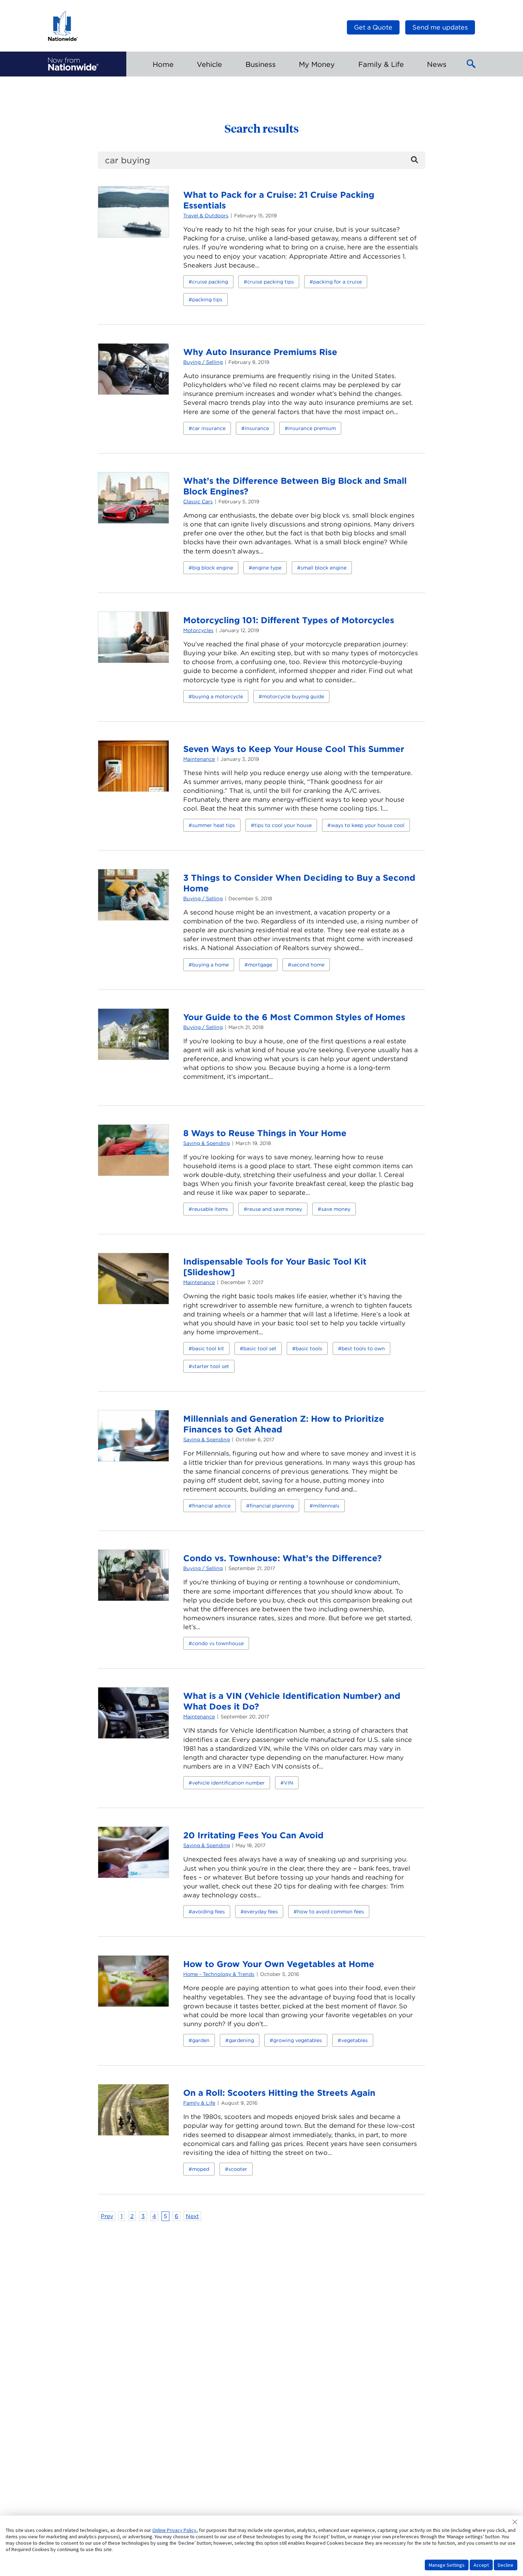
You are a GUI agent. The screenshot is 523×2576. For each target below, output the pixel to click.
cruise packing (210, 282)
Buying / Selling (203, 362)
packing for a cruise (337, 282)
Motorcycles (198, 630)
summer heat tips (214, 825)
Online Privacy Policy (174, 2530)
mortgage (260, 965)
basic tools (309, 1348)
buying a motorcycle (218, 696)
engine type (267, 568)
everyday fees (261, 1912)
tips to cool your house (283, 825)
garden (201, 2040)
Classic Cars (198, 502)
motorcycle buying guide (293, 696)
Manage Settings (447, 2565)
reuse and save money (275, 1209)
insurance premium (312, 428)
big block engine (213, 568)
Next (192, 2216)
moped (201, 2169)
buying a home (210, 965)
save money (336, 1209)
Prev (107, 2216)
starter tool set (211, 1366)
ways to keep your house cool (368, 825)
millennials (326, 1506)
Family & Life (199, 2103)
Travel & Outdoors (206, 216)
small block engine (324, 568)
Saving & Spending (207, 1143)
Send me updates (440, 27)
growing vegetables (298, 2040)
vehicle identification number (228, 1783)
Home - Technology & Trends (219, 1974)
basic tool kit (208, 1348)
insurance (257, 428)
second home (308, 965)
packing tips (207, 300)
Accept (481, 2565)
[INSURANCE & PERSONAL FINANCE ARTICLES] (73, 64)
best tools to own (363, 1348)
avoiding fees (208, 1912)
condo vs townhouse (218, 1643)
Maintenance (199, 759)
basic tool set (260, 1348)
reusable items (210, 1209)
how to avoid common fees (331, 1912)
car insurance (209, 428)
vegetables (355, 2040)
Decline (506, 2565)
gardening (241, 2040)
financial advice (211, 1506)
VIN (289, 1783)
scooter (238, 2169)
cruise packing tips (271, 282)
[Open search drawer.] (471, 64)
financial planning (272, 1506)
